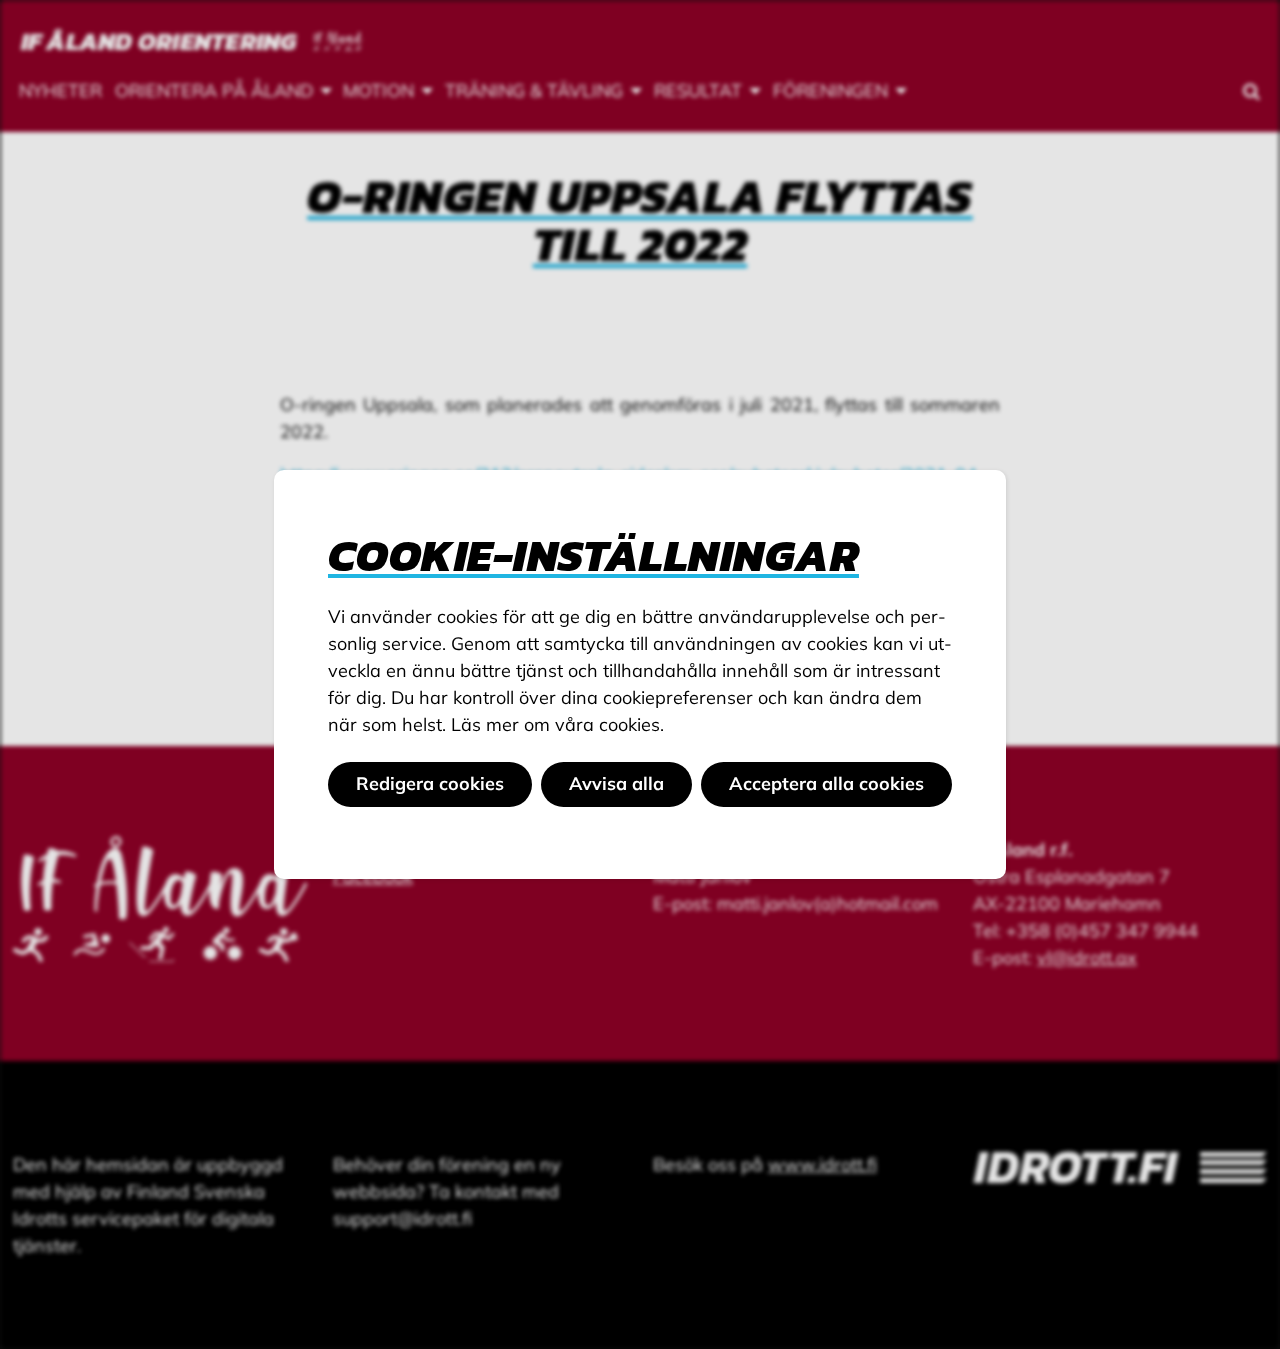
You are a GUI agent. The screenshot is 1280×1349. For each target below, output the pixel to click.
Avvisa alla (616, 783)
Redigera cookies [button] (430, 783)
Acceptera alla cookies (826, 783)
